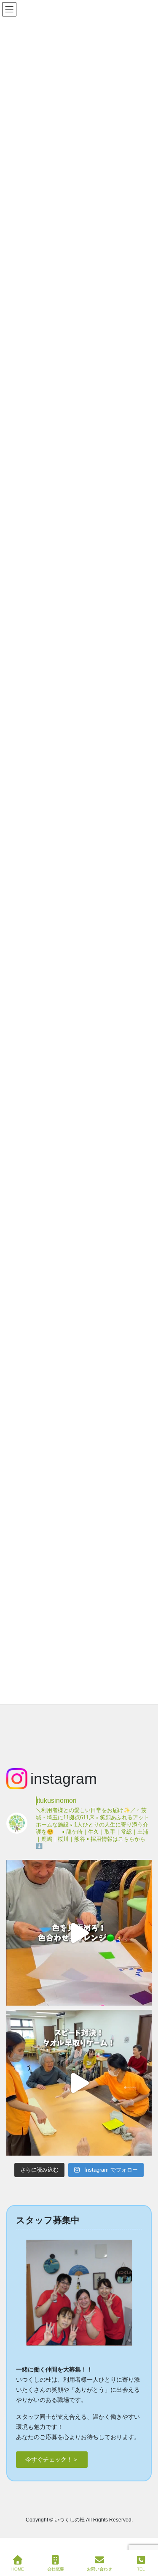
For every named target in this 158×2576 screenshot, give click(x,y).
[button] (52, 2460)
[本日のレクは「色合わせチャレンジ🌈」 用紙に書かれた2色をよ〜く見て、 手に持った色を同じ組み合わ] (79, 1933)
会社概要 (56, 2569)
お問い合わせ (99, 2569)
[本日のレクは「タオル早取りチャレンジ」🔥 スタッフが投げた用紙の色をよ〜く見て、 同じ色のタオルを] (79, 2083)
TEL (141, 2569)
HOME (18, 2569)
